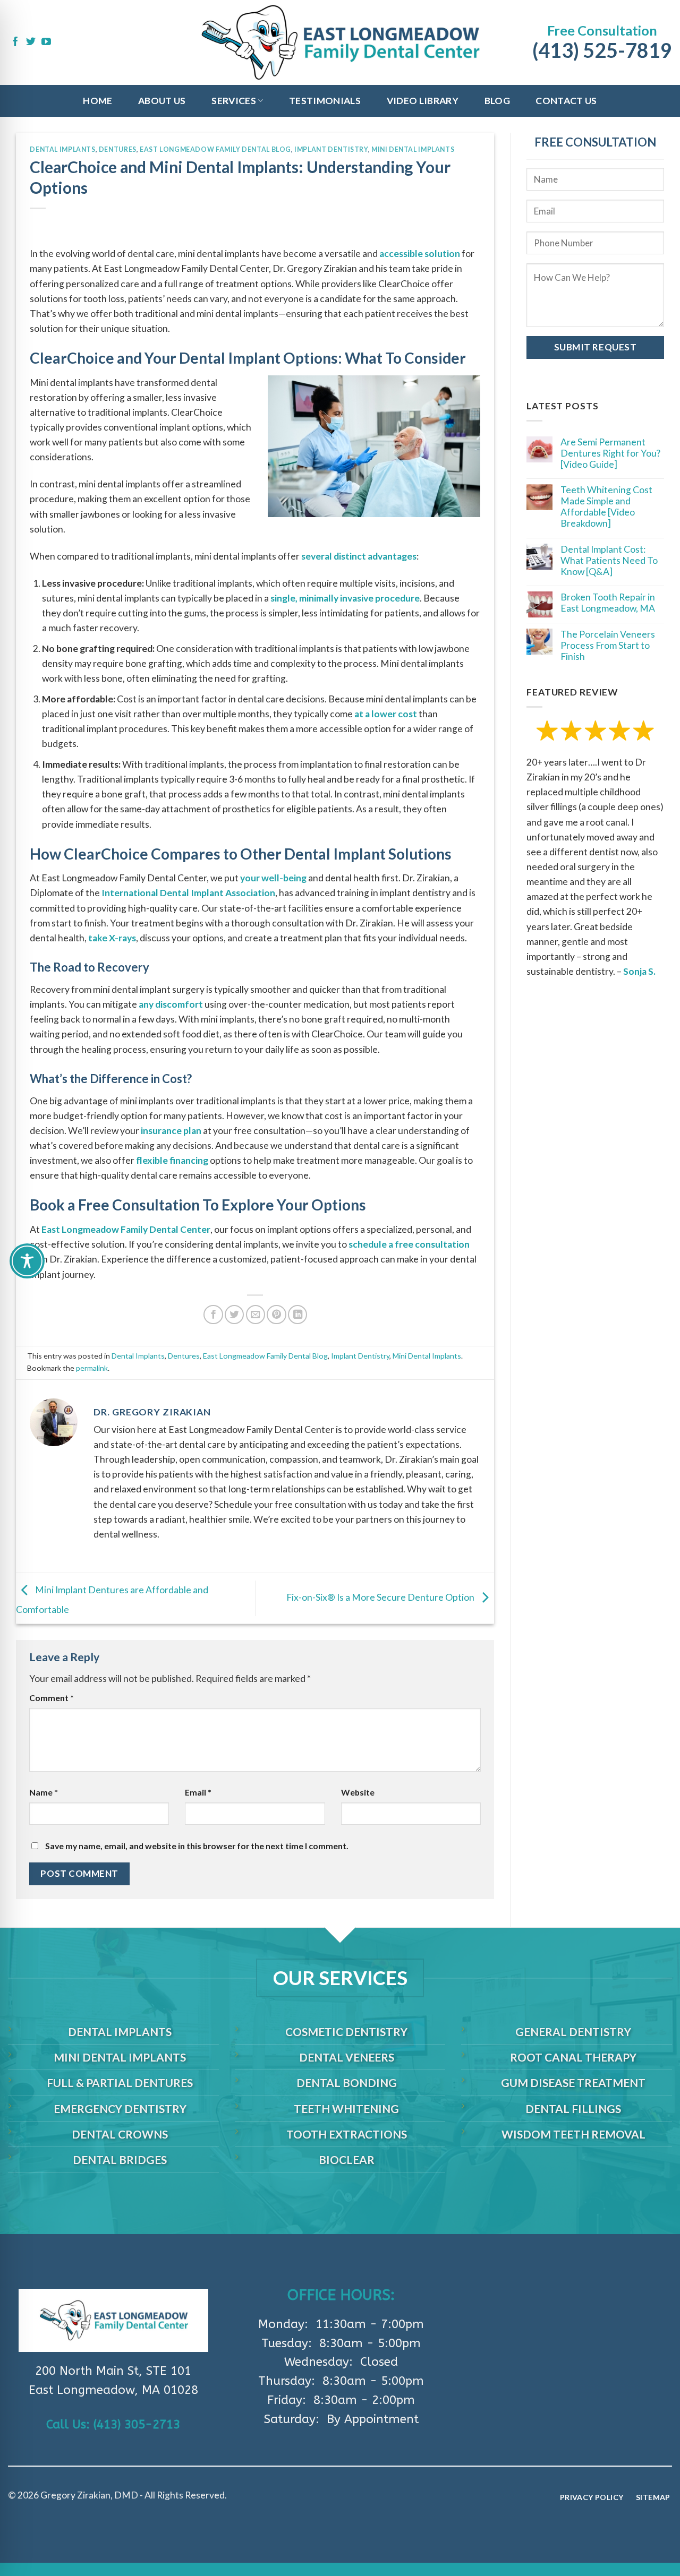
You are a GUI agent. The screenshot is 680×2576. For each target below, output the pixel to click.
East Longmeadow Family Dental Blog (215, 149)
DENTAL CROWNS (120, 2134)
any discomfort (171, 1004)
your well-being (273, 878)
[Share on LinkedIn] (297, 1315)
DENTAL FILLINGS (573, 2109)
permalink (92, 1368)
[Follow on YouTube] (46, 42)
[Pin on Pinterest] (276, 1315)
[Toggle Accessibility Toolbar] (27, 1261)
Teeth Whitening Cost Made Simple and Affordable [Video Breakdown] (606, 506)
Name (44, 1792)
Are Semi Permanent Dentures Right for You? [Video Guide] (610, 453)
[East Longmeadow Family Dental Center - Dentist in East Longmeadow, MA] (340, 43)
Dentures (118, 149)
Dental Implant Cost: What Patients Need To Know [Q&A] (609, 560)
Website (358, 1792)
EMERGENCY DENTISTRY (120, 2109)
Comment (52, 1698)
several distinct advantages (359, 556)
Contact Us (566, 101)
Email (198, 1792)
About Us (162, 101)
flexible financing (172, 1160)
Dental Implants (62, 149)
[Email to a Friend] (256, 1315)
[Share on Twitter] (234, 1315)
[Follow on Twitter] (31, 42)
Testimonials (325, 101)
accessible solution (420, 254)
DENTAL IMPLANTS (120, 2032)
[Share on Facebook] (213, 1315)
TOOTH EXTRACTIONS (347, 2134)
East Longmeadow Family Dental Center (126, 1229)
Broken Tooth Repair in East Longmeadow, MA (608, 603)
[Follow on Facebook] (15, 42)
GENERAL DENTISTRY (573, 2032)
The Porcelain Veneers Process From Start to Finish (608, 645)
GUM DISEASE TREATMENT (573, 2083)
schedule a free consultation (409, 1244)
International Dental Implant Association (188, 893)
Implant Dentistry (331, 149)
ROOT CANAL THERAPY (573, 2057)
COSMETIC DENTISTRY (346, 2032)
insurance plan (171, 1131)
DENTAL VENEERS (347, 2057)
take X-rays (112, 938)
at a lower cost (386, 714)
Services (234, 101)
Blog (497, 101)
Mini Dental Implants (413, 149)
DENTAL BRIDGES (120, 2159)
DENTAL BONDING (347, 2083)
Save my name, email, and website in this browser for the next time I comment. (197, 1846)
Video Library (423, 101)
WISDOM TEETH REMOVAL (573, 2134)
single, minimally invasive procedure (345, 598)
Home (97, 101)
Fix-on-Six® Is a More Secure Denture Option (381, 1597)
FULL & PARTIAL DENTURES (120, 2083)
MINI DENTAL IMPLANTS (120, 2057)
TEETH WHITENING (346, 2109)
